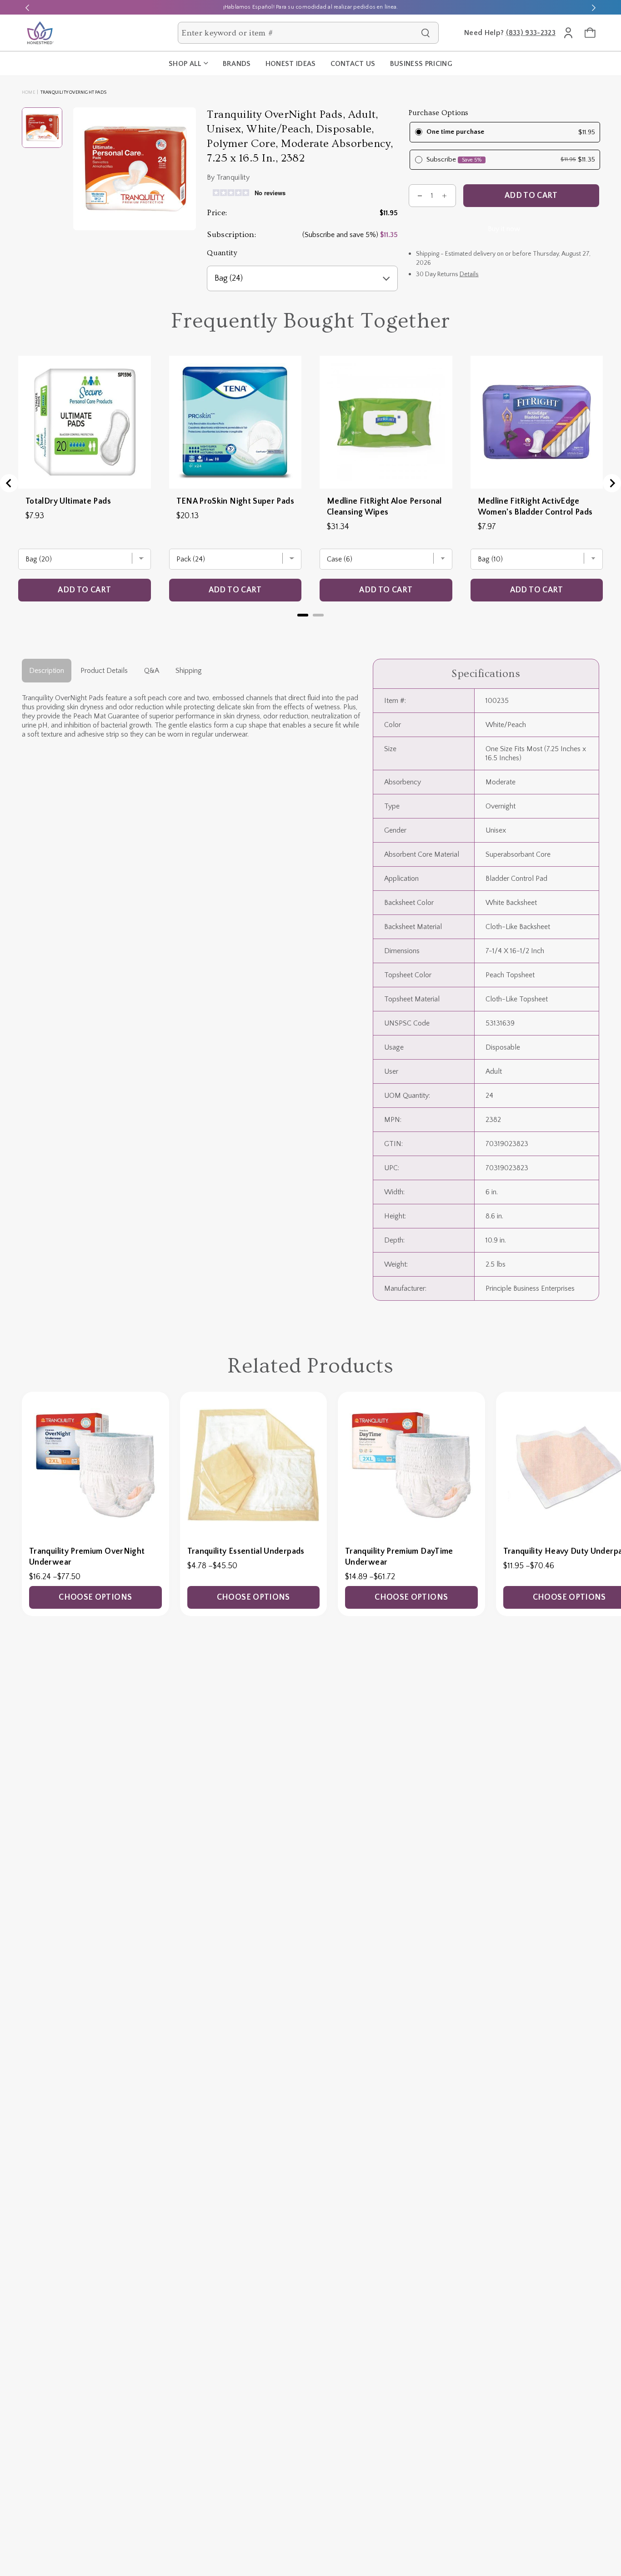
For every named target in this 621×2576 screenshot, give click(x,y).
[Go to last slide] (9, 483)
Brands (237, 64)
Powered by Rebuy (310, 627)
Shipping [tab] (189, 671)
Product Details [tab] (104, 671)
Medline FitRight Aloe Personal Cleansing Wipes (384, 507)
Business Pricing (421, 64)
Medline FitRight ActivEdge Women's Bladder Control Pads (535, 507)
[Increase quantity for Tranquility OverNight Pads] (445, 196)
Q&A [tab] (152, 671)
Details (469, 274)
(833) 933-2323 (531, 33)
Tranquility (233, 177)
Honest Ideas (291, 64)
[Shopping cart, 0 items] (590, 33)
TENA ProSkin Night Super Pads (235, 501)
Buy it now (504, 229)
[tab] (303, 615)
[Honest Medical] (40, 33)
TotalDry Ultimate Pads (68, 501)
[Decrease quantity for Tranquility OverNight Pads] (420, 196)
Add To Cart (531, 196)
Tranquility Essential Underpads (246, 1551)
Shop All (185, 64)
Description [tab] (47, 671)
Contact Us (353, 64)
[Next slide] (594, 7)
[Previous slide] (27, 7)
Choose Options (95, 1597)
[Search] (426, 33)
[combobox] (299, 33)
